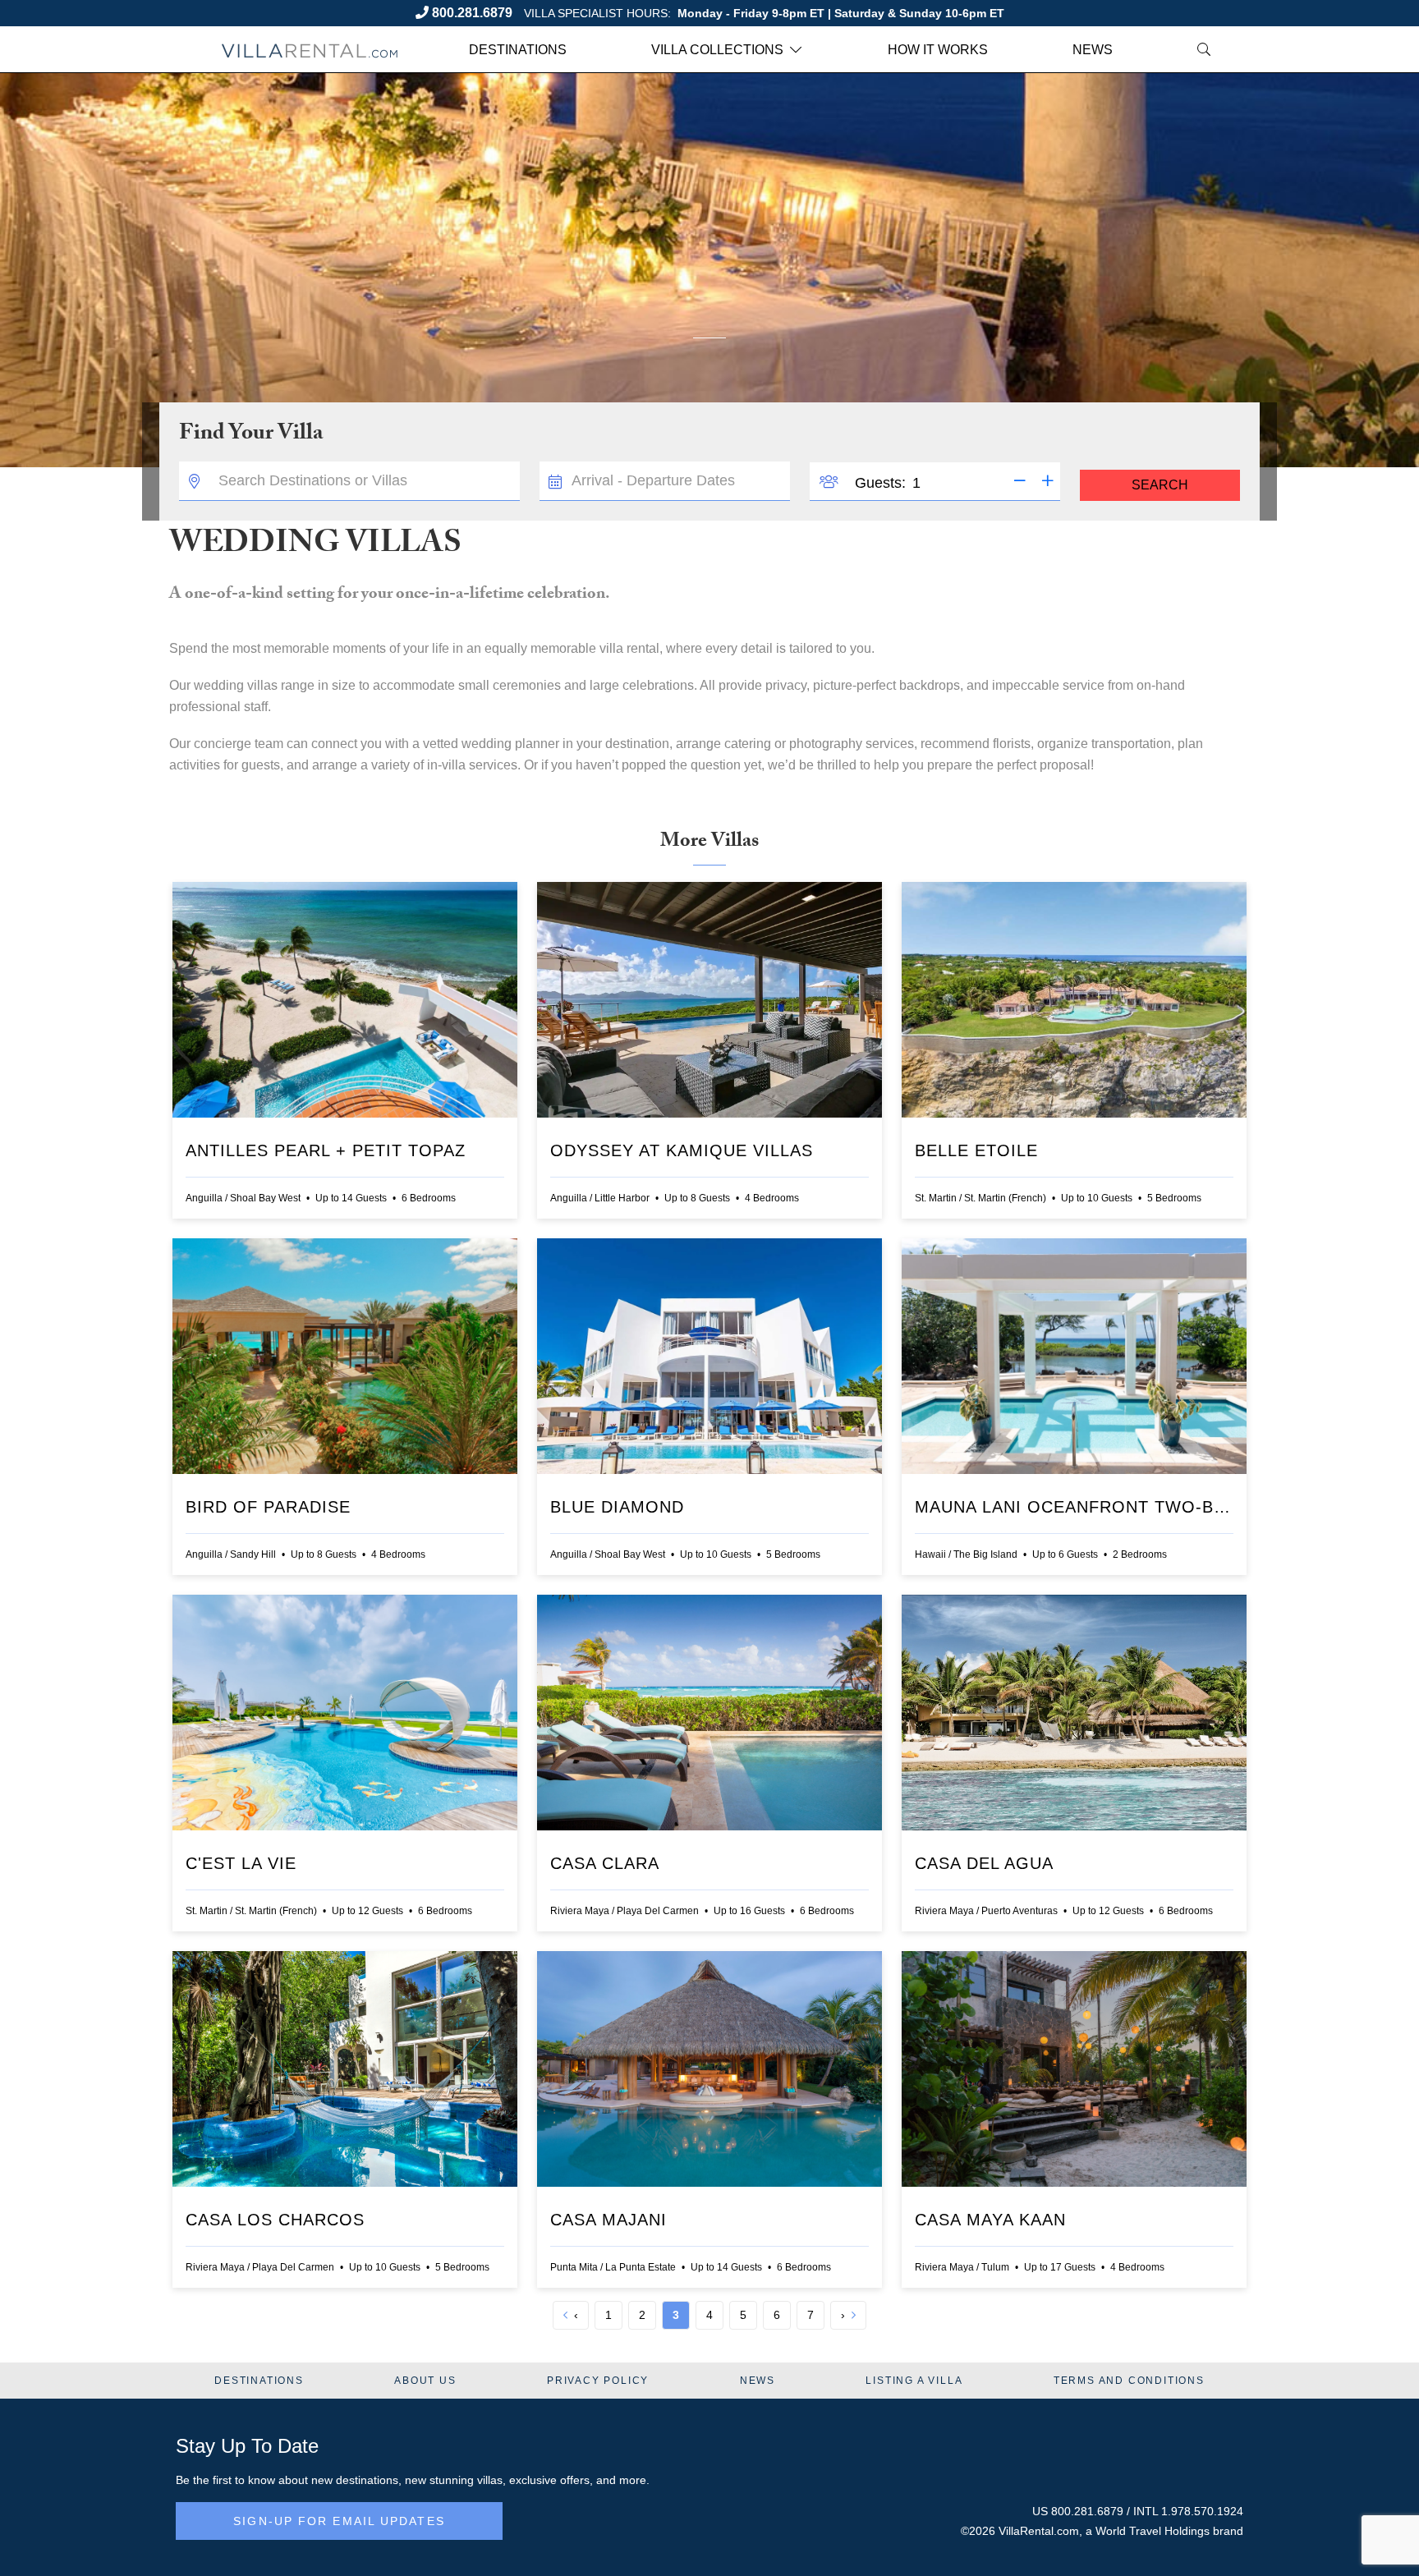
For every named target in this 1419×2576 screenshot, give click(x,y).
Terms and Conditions (1129, 2381)
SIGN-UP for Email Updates (339, 2521)
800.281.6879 (472, 13)
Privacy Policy (598, 2381)
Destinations (518, 50)
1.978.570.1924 (1202, 2511)
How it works (938, 50)
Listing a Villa (914, 2381)
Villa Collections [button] (717, 50)
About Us (425, 2381)
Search (1160, 485)
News (1093, 50)
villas (490, 2480)
